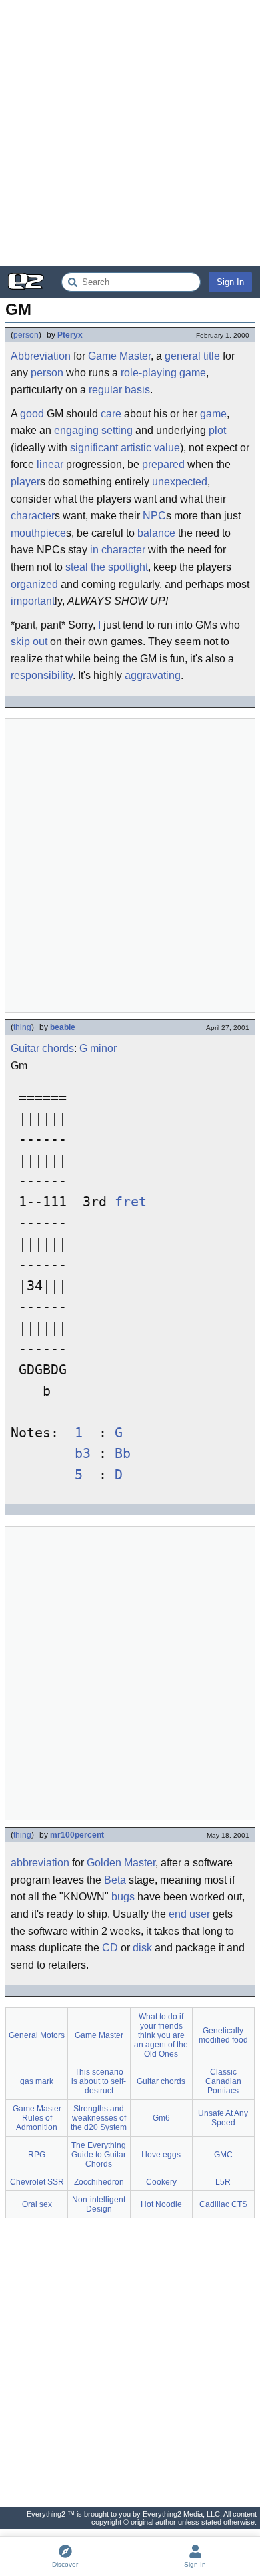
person (26, 335)
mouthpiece (38, 533)
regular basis (119, 390)
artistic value (150, 448)
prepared (163, 464)
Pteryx (70, 335)
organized (34, 584)
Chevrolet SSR (37, 2182)
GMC (223, 2155)
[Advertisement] (130, 133)
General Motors (37, 2035)
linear (50, 464)
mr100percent (77, 1835)
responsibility (42, 675)
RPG (37, 2155)
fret (131, 1202)
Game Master (119, 356)
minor (103, 1048)
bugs (123, 1897)
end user (189, 1914)
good (32, 414)
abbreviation (40, 1863)
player (25, 482)
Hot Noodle (161, 2204)
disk (142, 1948)
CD (110, 1948)
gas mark (37, 2081)
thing (22, 1027)
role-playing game (163, 373)
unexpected (180, 482)
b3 (83, 1454)
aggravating (153, 675)
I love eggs (161, 2155)
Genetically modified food (223, 2035)
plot (217, 430)
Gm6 (161, 2118)
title (212, 356)
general (183, 356)
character (33, 516)
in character (118, 550)
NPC (154, 516)
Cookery (161, 2182)
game (213, 414)
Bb (123, 1454)
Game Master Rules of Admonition (37, 2118)
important (33, 601)
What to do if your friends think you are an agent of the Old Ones (161, 2035)
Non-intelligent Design (99, 2204)
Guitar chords (42, 1048)
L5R (223, 2182)
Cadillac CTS (223, 2204)
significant (94, 448)
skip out (29, 642)
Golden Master (121, 1863)
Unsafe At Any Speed (223, 2118)
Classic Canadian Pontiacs (223, 2081)
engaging (76, 430)
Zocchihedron (99, 2182)
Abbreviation (41, 356)
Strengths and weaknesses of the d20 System (99, 2118)
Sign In (230, 282)
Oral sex (37, 2204)
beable (63, 1027)
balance (156, 533)
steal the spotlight (107, 567)
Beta (115, 1880)
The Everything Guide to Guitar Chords (99, 2155)
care (111, 414)
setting (117, 430)
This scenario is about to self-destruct (99, 2081)
